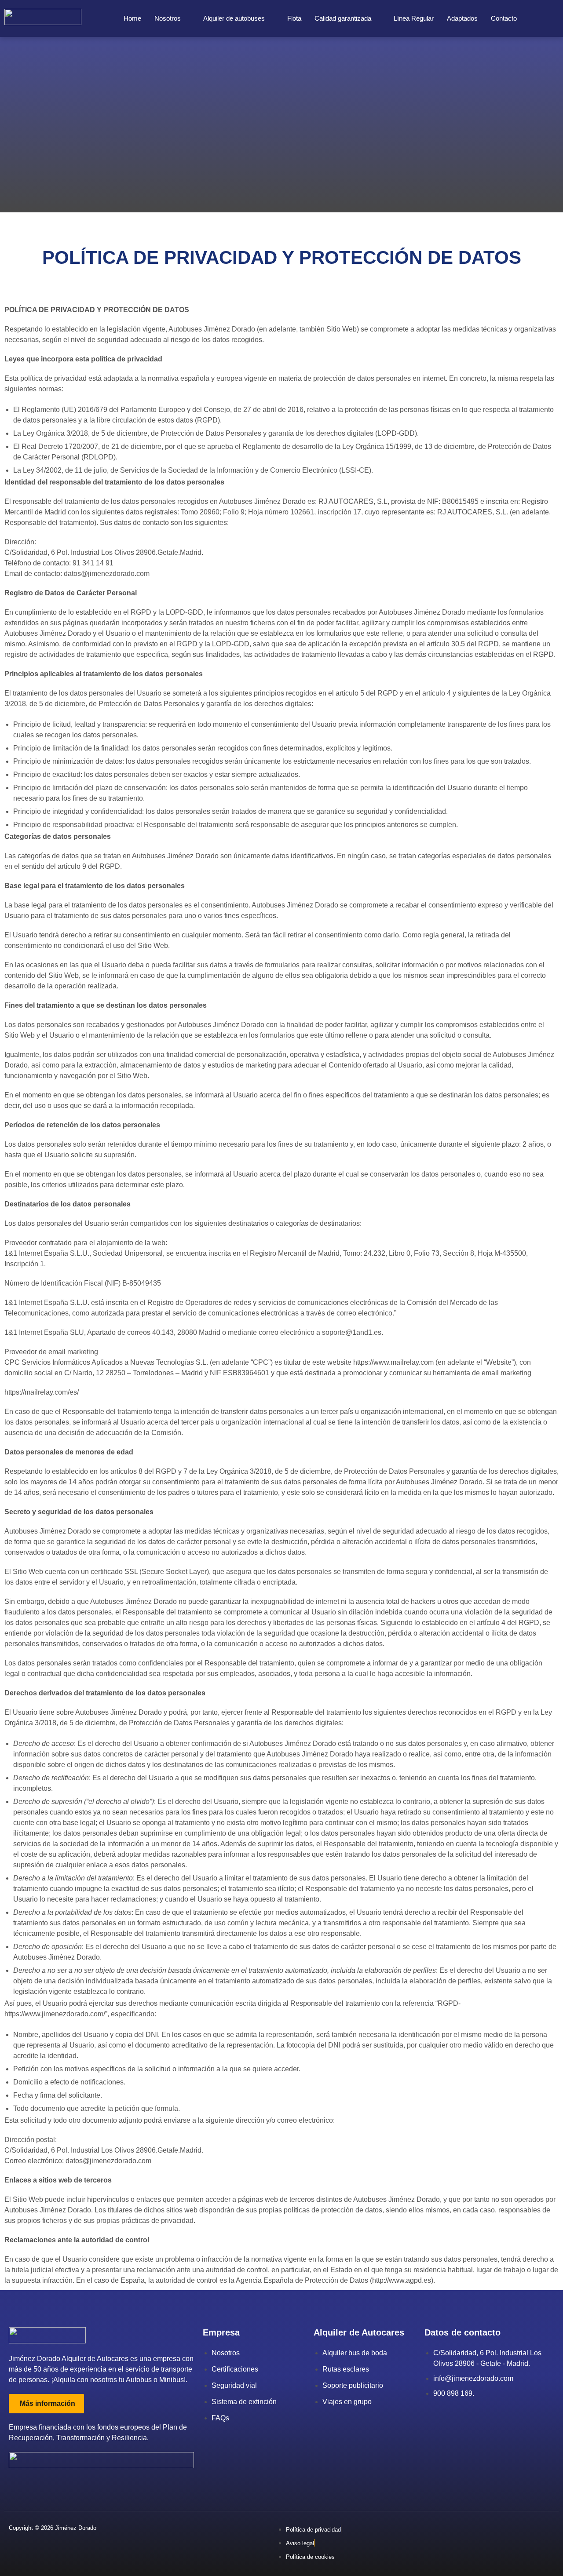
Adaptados (462, 18)
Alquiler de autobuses (234, 18)
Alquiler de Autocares (359, 2332)
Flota (294, 18)
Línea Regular (414, 18)
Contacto (504, 18)
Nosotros (168, 18)
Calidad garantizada (343, 18)
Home (132, 18)
